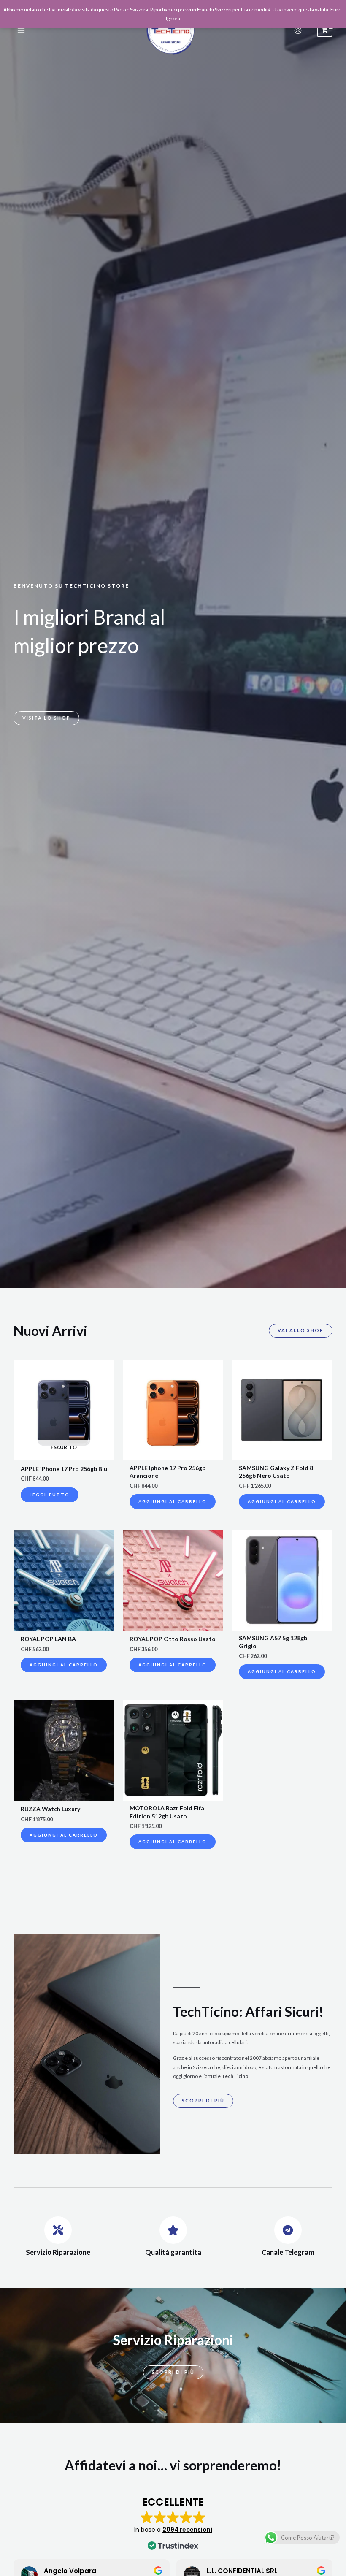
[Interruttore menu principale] (21, 31)
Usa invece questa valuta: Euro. (308, 9)
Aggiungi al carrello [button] (173, 1501)
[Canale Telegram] (288, 2230)
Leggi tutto (50, 1495)
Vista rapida (64, 1455)
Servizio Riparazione (58, 2252)
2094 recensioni (187, 2530)
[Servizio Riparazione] (58, 2230)
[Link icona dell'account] (298, 30)
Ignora (173, 18)
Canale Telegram (288, 2252)
